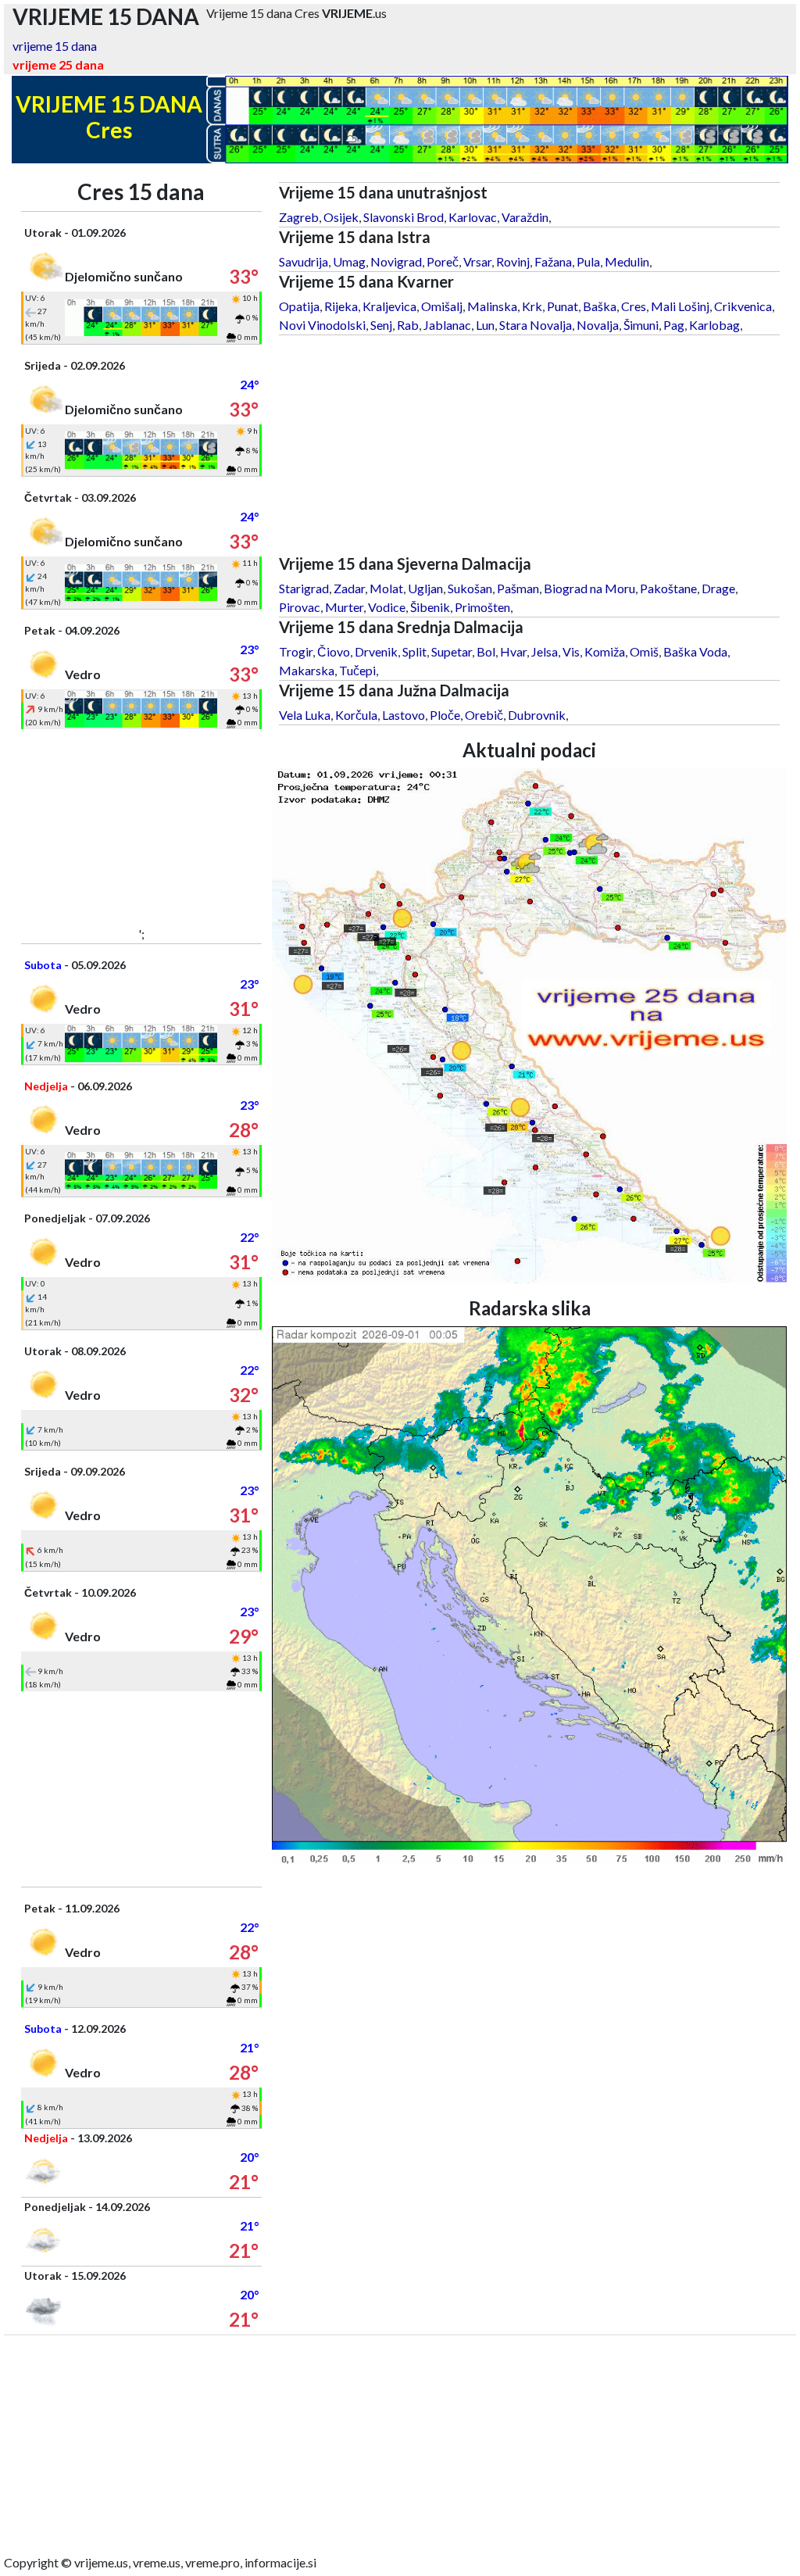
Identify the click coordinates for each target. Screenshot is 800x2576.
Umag (349, 261)
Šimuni (641, 325)
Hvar (513, 651)
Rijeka (341, 306)
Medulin (627, 261)
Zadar (349, 588)
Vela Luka (305, 715)
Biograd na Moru (589, 588)
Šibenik (430, 607)
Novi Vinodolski (322, 325)
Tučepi (357, 670)
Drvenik (376, 651)
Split (414, 651)
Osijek (341, 217)
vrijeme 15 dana (55, 46)
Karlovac (473, 217)
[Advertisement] (141, 827)
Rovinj (513, 261)
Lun (485, 325)
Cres (634, 306)
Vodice (387, 607)
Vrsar (477, 261)
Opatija (299, 306)
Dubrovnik (537, 715)
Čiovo (334, 651)
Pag (674, 325)
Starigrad (304, 588)
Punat (562, 306)
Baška (600, 306)
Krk (532, 306)
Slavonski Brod (404, 217)
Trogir (296, 651)
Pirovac (300, 607)
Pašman (518, 588)
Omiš (644, 651)
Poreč (443, 261)
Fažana (553, 261)
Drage (718, 588)
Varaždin (525, 217)
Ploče (445, 715)
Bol (486, 651)
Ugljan (425, 588)
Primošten (482, 607)
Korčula (356, 715)
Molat (386, 588)
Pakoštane (668, 588)
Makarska (307, 670)
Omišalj (442, 306)
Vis (571, 651)
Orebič (484, 715)
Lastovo (404, 715)
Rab (408, 325)
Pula (588, 261)
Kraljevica (389, 306)
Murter (344, 607)
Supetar (452, 651)
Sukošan (470, 588)
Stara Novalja (536, 325)
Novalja (598, 325)
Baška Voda (695, 651)
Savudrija (304, 261)
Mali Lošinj (680, 306)
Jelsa (545, 651)
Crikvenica (743, 306)
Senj (381, 325)
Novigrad (396, 261)
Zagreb (299, 217)
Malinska (492, 306)
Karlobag (714, 325)
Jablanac (447, 325)
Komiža (605, 651)
